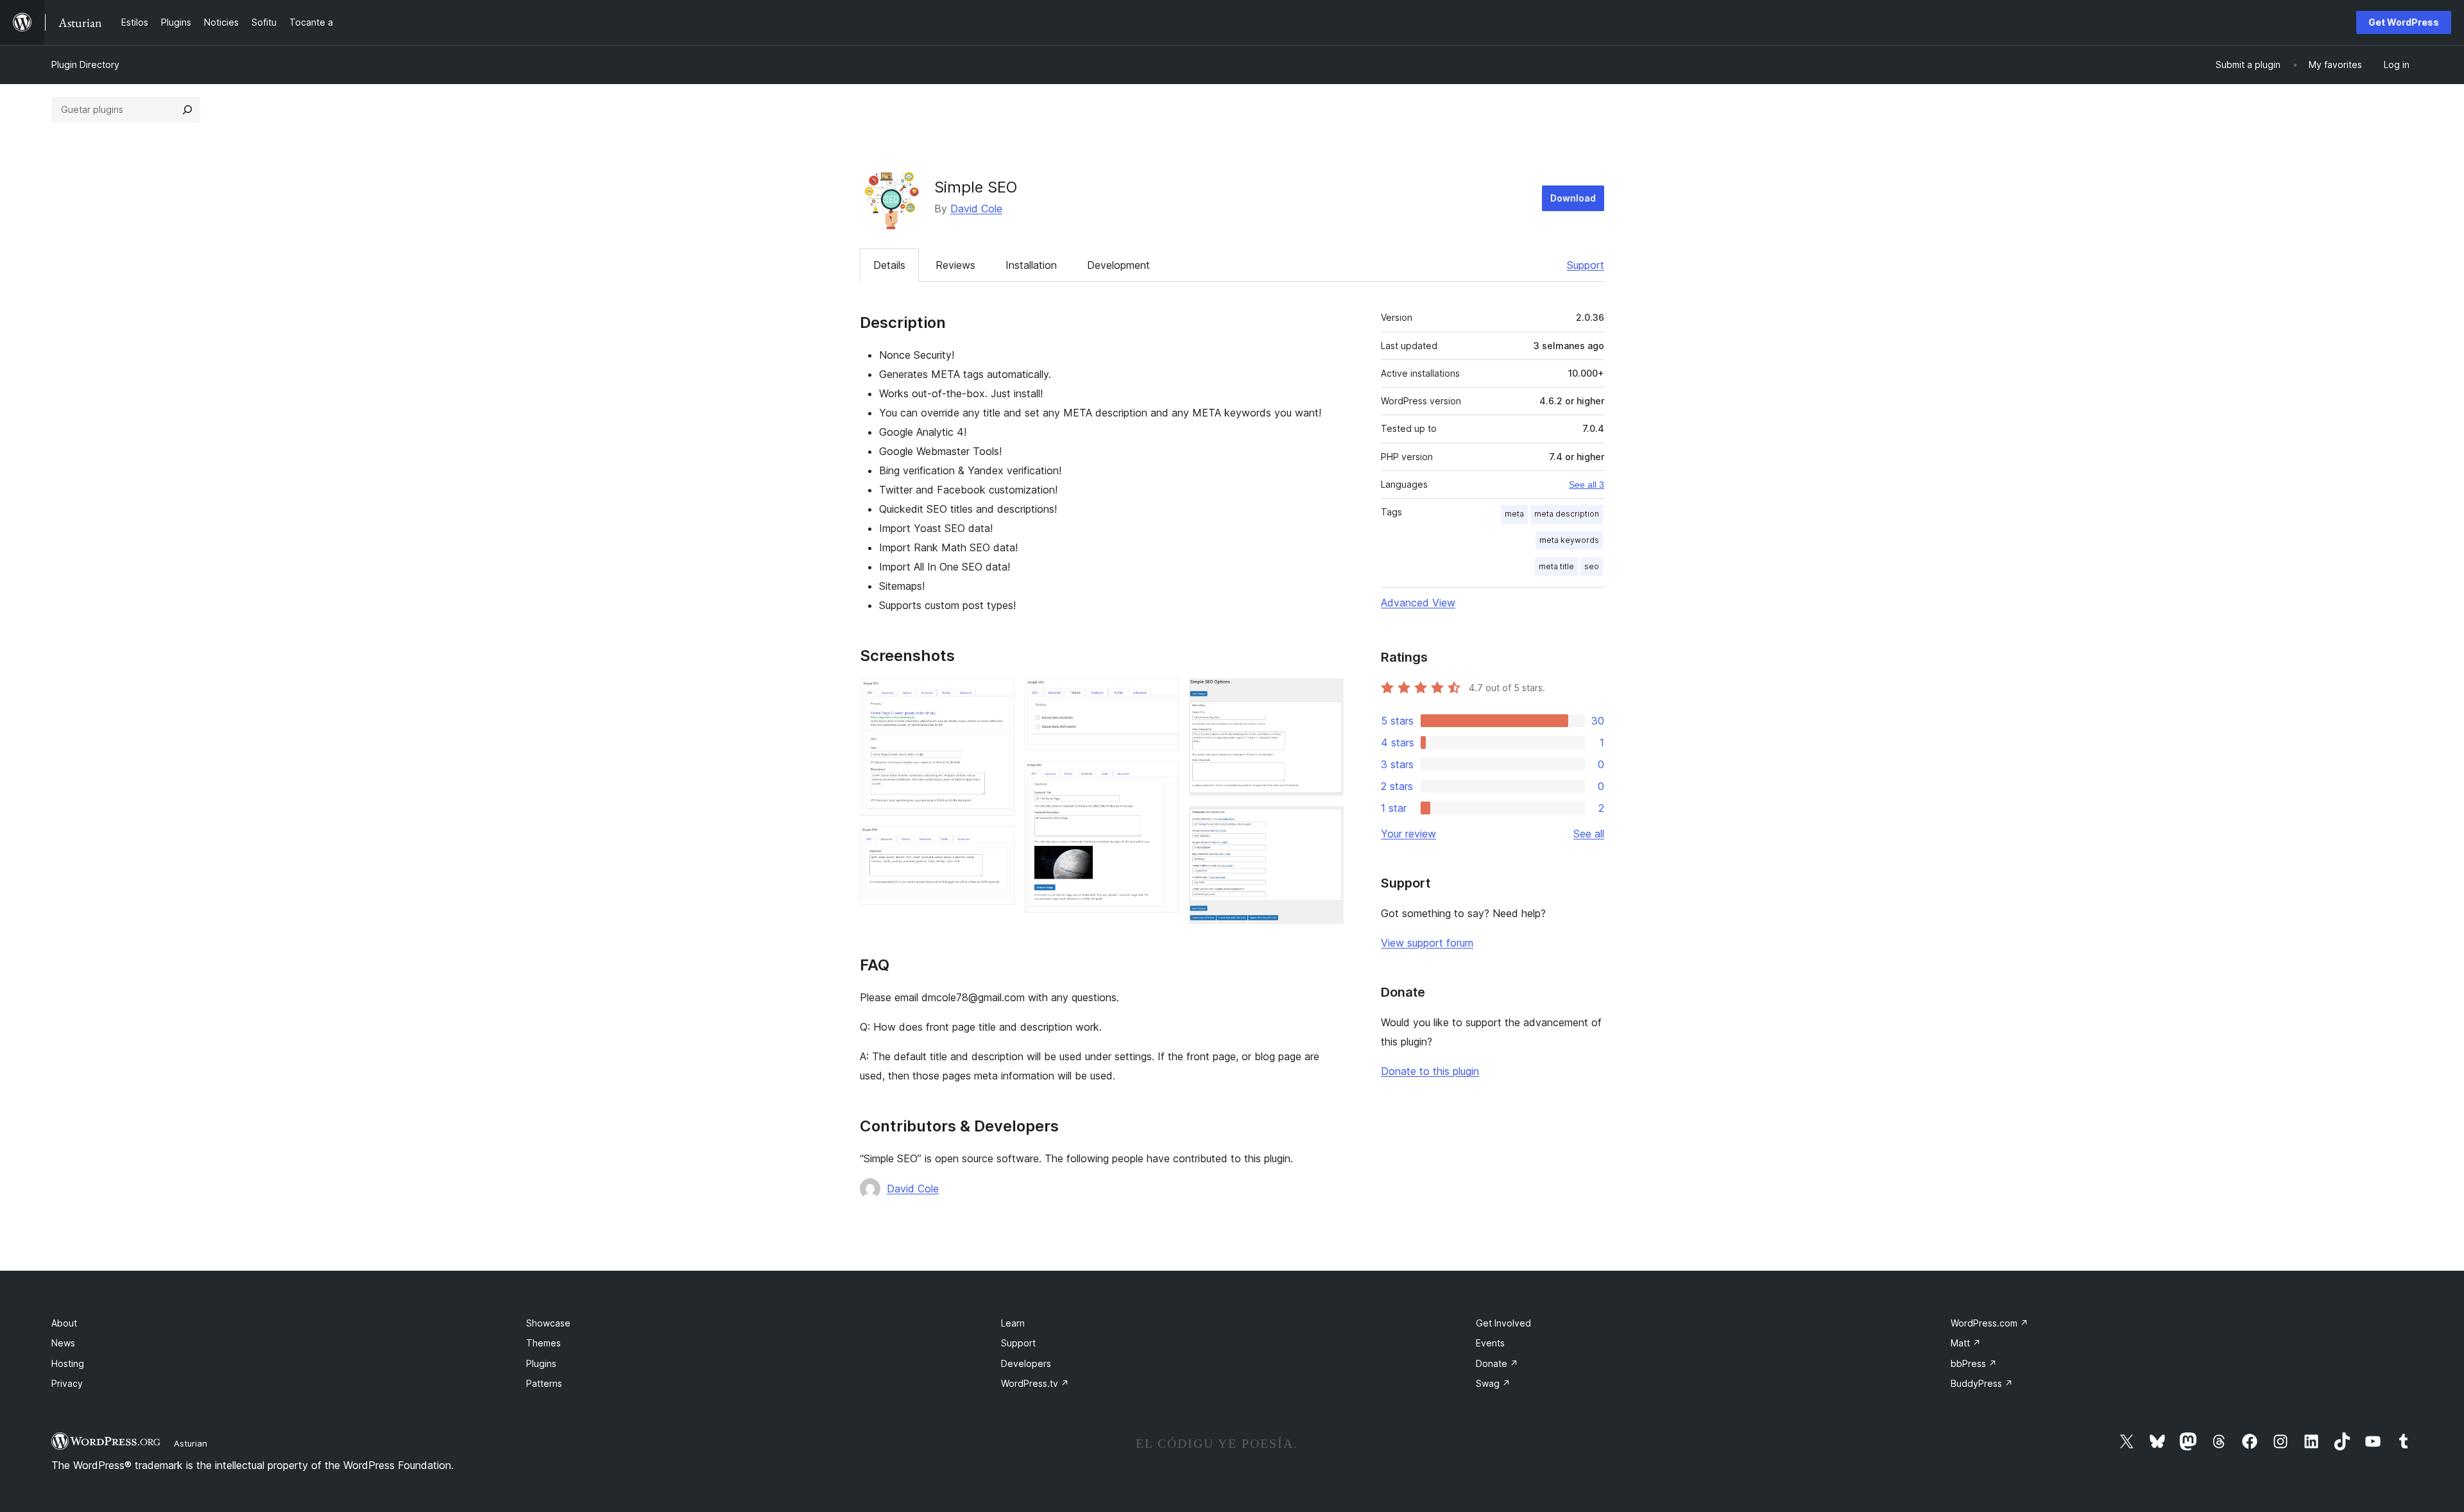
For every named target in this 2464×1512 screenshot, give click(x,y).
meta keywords (1569, 540)
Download (1573, 198)
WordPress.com (1989, 1323)
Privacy (67, 1383)
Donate (1497, 1363)
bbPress (1974, 1363)
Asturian (191, 1443)
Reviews (955, 265)
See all (1589, 834)
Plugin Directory (85, 64)
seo (1592, 566)
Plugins (541, 1363)
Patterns (544, 1383)
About (64, 1323)
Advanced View (1418, 603)
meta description (1567, 514)
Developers (1026, 1363)
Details (889, 265)
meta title (1556, 566)
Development (1118, 265)
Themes (543, 1343)
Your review (1408, 834)
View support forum (1427, 943)
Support (1586, 265)
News (63, 1343)
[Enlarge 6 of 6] (1326, 823)
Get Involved (1503, 1323)
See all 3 (1587, 485)
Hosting (68, 1363)
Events (1490, 1343)
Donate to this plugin (1430, 1071)
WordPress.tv (1035, 1383)
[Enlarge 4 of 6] (1161, 778)
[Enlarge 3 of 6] (1161, 696)
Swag (1493, 1383)
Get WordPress (2404, 22)
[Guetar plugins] (187, 110)
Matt (1966, 1343)
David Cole (976, 209)
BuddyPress (1982, 1383)
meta (1514, 514)
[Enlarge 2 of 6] (997, 843)
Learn (1013, 1323)
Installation (1031, 265)
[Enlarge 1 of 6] (997, 696)
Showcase (548, 1323)
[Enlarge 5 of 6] (1326, 696)
